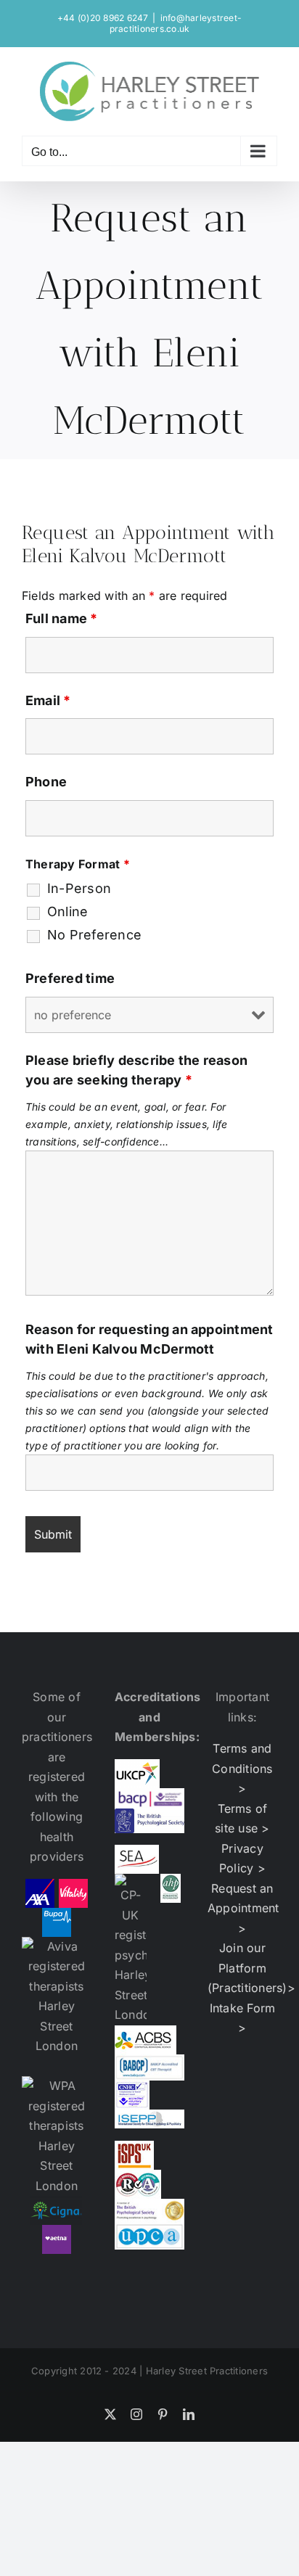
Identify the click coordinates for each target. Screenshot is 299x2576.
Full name (62, 618)
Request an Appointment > (243, 1908)
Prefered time (70, 978)
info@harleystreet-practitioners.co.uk (176, 23)
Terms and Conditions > (242, 1768)
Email (48, 700)
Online (67, 912)
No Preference (94, 935)
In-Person (79, 889)
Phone (46, 782)
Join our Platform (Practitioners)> (251, 1968)
